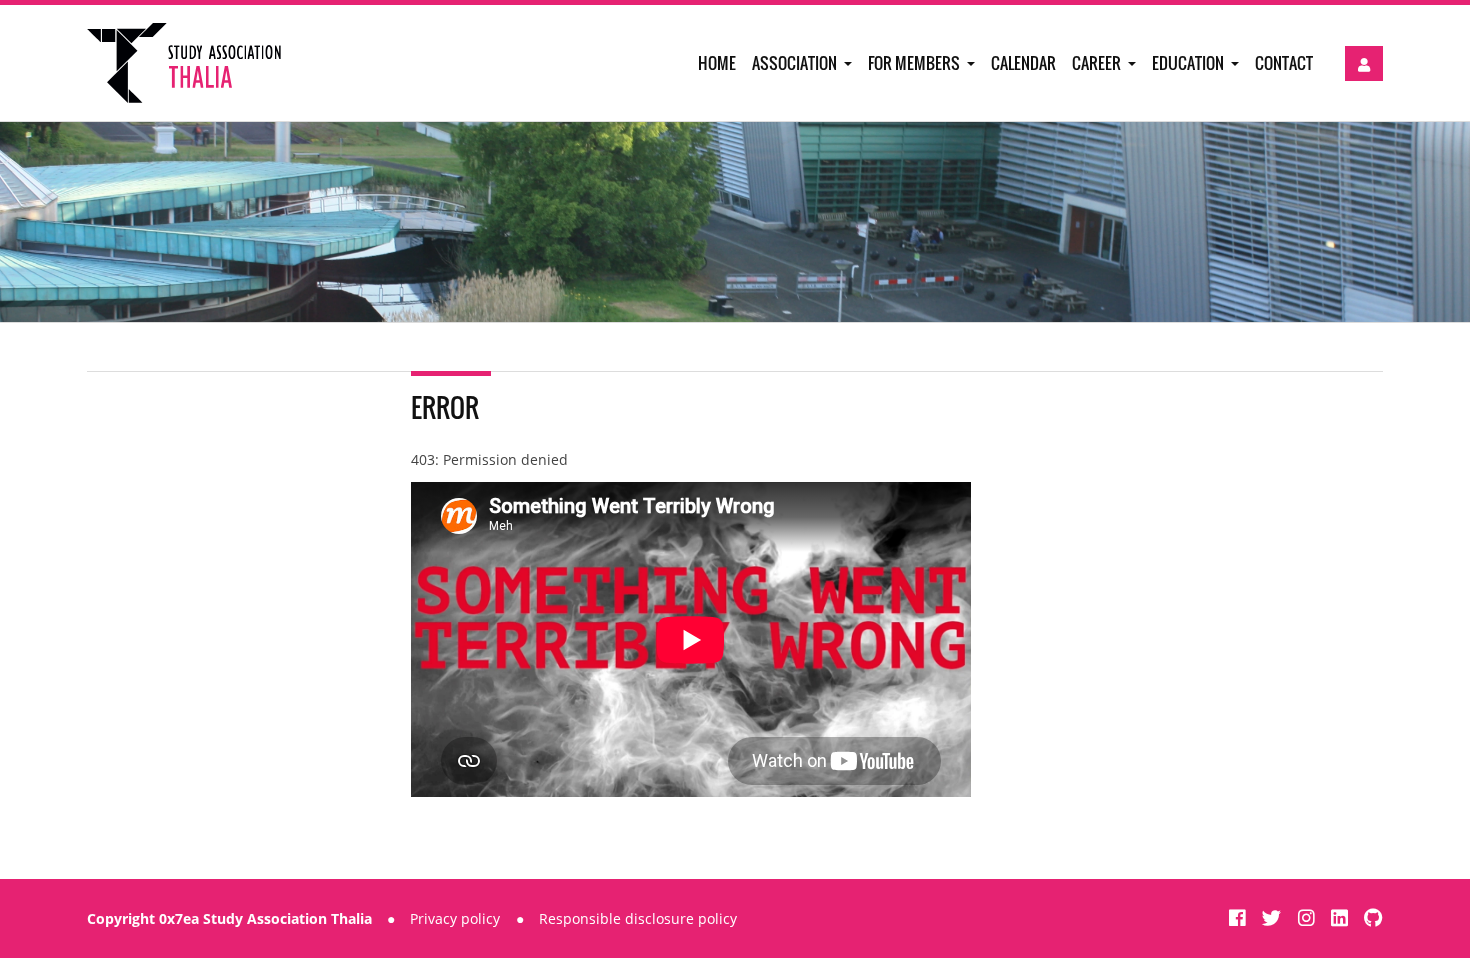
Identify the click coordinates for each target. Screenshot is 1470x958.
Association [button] (796, 63)
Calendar (1023, 63)
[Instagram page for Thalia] (1309, 917)
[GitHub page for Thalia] (1373, 917)
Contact (1284, 63)
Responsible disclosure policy (638, 918)
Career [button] (1098, 63)
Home (717, 63)
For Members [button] (915, 63)
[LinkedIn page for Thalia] (1342, 917)
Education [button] (1189, 63)
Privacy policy (455, 918)
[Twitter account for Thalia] (1274, 917)
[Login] (1364, 63)
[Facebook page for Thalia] (1240, 917)
